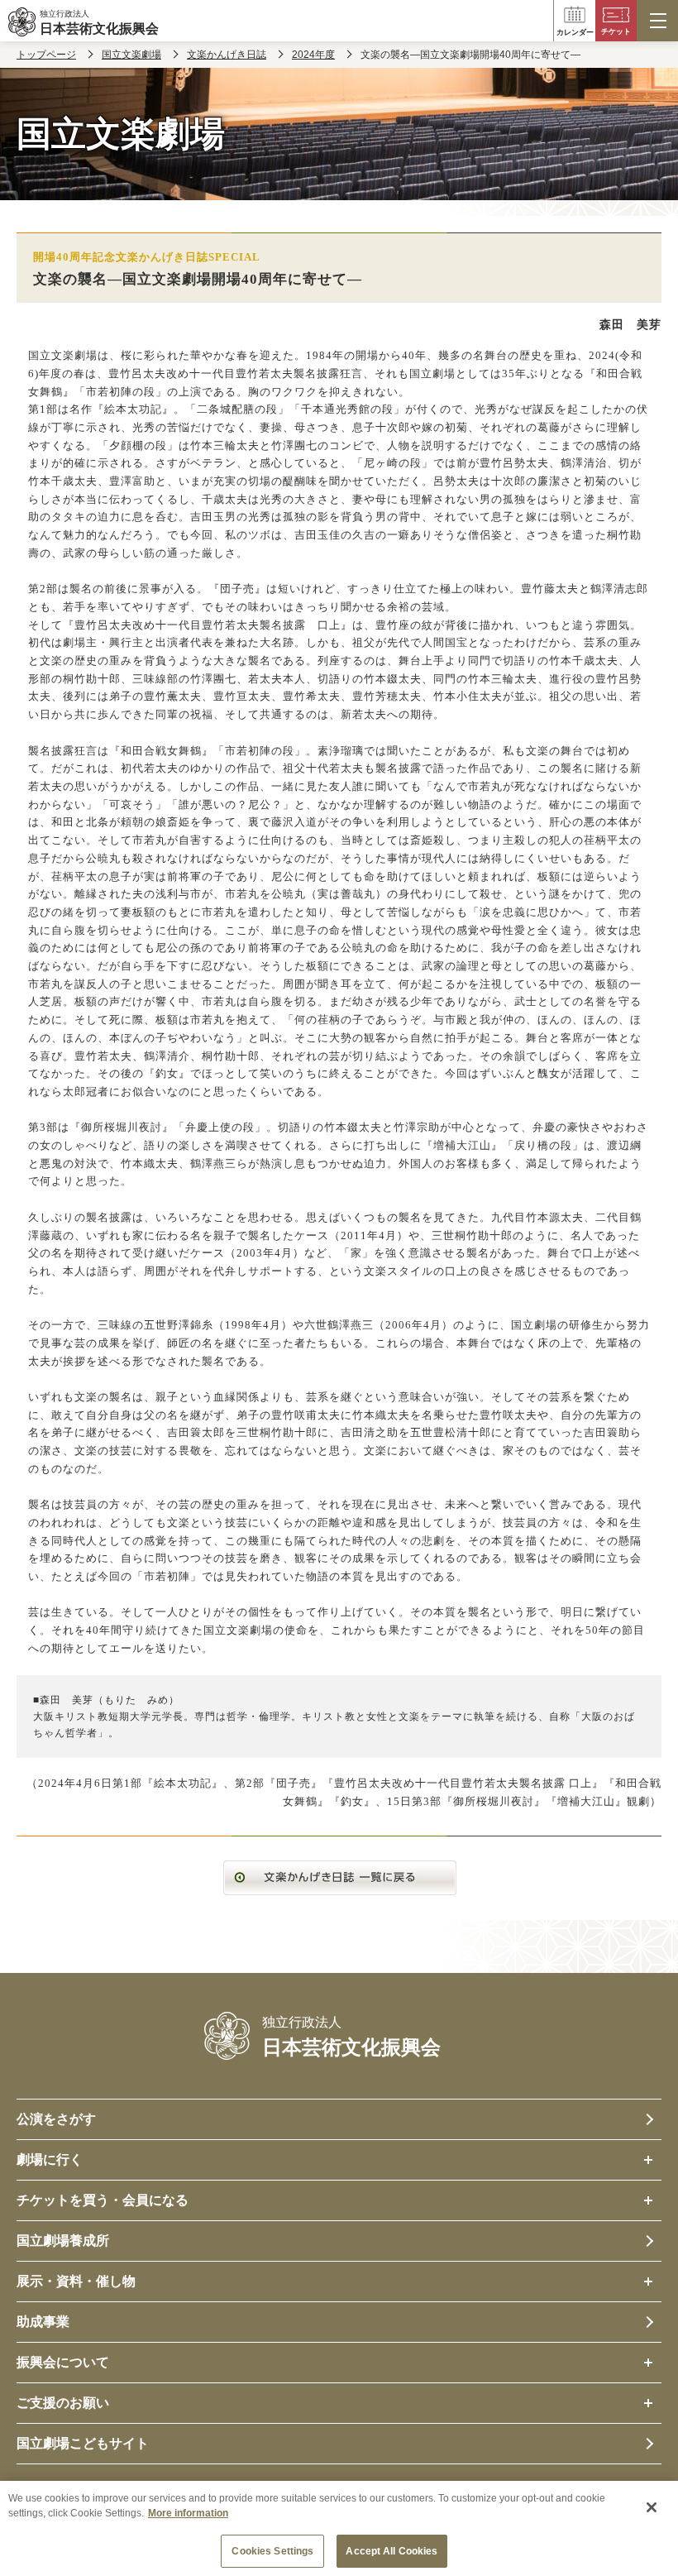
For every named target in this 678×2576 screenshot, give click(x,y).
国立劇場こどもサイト (83, 2443)
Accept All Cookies (392, 2551)
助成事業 (43, 2322)
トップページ (46, 55)
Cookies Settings (272, 2551)
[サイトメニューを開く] (657, 21)
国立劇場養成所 (63, 2241)
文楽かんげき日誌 (227, 55)
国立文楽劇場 (131, 55)
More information (188, 2513)
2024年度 (313, 55)
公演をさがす (56, 2119)
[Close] (652, 2507)
